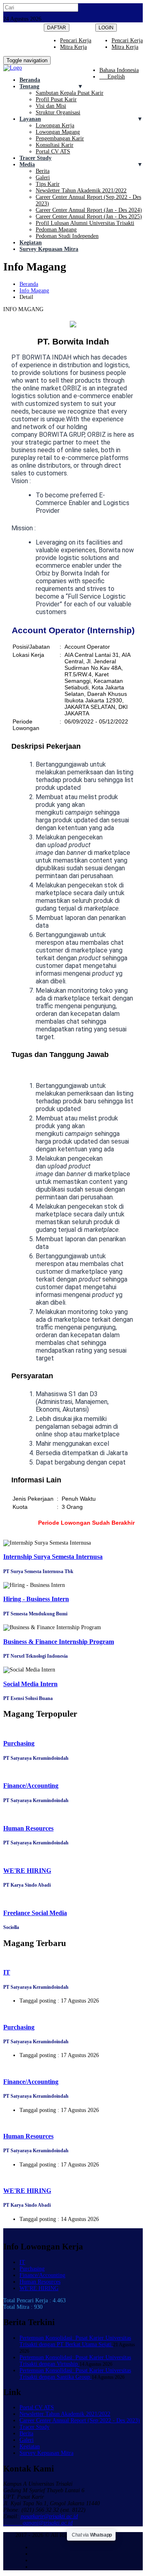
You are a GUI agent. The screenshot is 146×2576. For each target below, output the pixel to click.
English (112, 77)
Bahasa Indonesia (119, 70)
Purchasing (19, 1743)
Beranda (30, 80)
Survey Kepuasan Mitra (49, 249)
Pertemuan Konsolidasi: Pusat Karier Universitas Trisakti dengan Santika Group (75, 2374)
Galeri (43, 178)
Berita (43, 171)
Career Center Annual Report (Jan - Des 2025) (89, 217)
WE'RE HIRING (27, 1871)
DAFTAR (57, 28)
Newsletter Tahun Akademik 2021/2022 (81, 191)
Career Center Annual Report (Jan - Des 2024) (89, 210)
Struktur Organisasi (58, 112)
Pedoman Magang (56, 230)
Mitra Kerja (125, 47)
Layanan (30, 119)
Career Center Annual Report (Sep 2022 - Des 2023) (80, 2420)
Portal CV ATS (53, 151)
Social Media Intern (30, 1684)
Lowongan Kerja (55, 125)
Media (27, 165)
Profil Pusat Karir (56, 99)
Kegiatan (31, 243)
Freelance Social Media (35, 1913)
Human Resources (28, 1828)
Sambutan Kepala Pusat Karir (70, 93)
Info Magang (34, 291)
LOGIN (106, 28)
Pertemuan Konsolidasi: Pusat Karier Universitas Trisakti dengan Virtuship (75, 2361)
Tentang (29, 86)
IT (7, 1972)
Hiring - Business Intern (36, 1599)
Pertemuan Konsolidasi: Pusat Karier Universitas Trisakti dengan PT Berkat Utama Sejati (75, 2341)
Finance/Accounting (31, 1786)
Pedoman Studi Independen (67, 236)
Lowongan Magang (58, 132)
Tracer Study (35, 158)
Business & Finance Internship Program (59, 1642)
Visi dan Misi (51, 106)
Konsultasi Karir (55, 145)
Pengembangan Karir (60, 138)
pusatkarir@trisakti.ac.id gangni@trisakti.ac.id (41, 2520)
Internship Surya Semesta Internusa (53, 1557)
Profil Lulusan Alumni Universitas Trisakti (85, 223)
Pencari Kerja (127, 40)
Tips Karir (48, 184)
